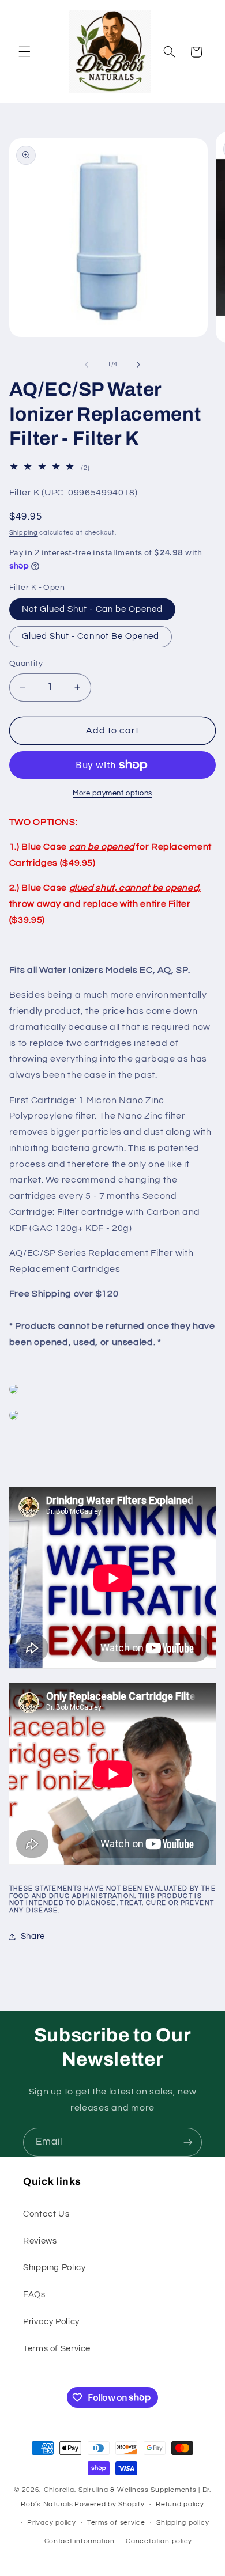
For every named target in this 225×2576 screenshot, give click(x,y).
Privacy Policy (51, 2322)
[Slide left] (87, 365)
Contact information (80, 2541)
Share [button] (33, 1936)
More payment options (112, 793)
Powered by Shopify (109, 2504)
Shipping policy (183, 2523)
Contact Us (46, 2214)
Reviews (40, 2241)
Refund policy (180, 2504)
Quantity (26, 664)
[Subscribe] (188, 2142)
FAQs (34, 2295)
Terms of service (116, 2523)
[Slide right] (138, 365)
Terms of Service (57, 2349)
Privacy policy (51, 2523)
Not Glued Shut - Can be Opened (93, 609)
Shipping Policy (54, 2268)
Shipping (24, 533)
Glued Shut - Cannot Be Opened (91, 636)
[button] (24, 52)
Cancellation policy (159, 2541)
